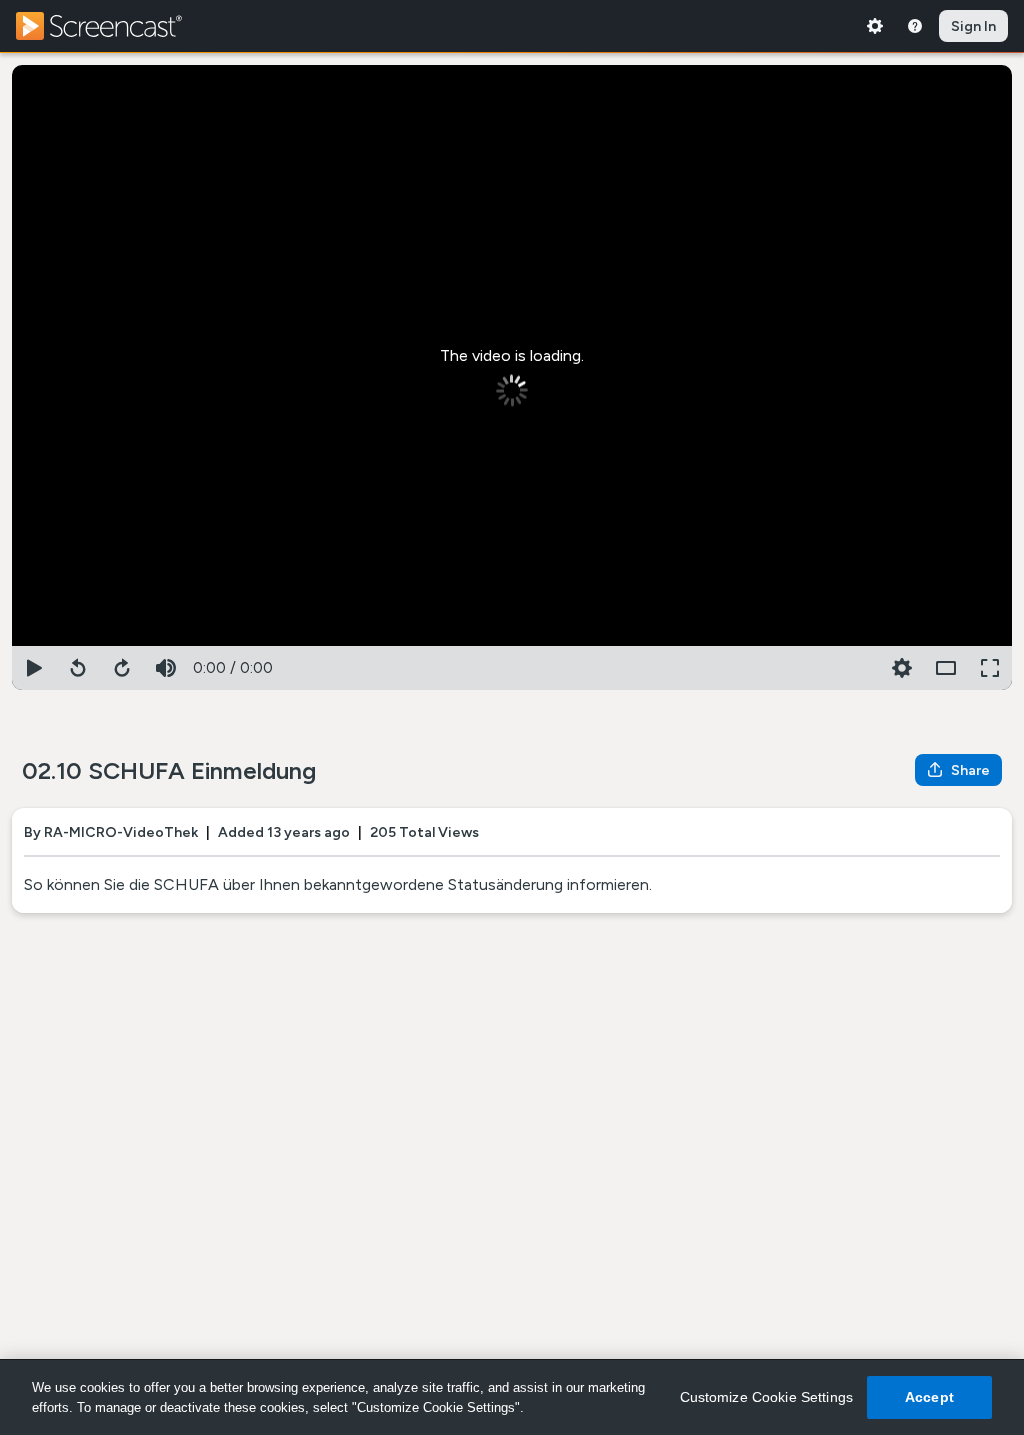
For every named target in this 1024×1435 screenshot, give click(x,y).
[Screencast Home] (112, 26)
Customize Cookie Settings (767, 1397)
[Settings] (875, 26)
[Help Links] (915, 26)
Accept (929, 1397)
